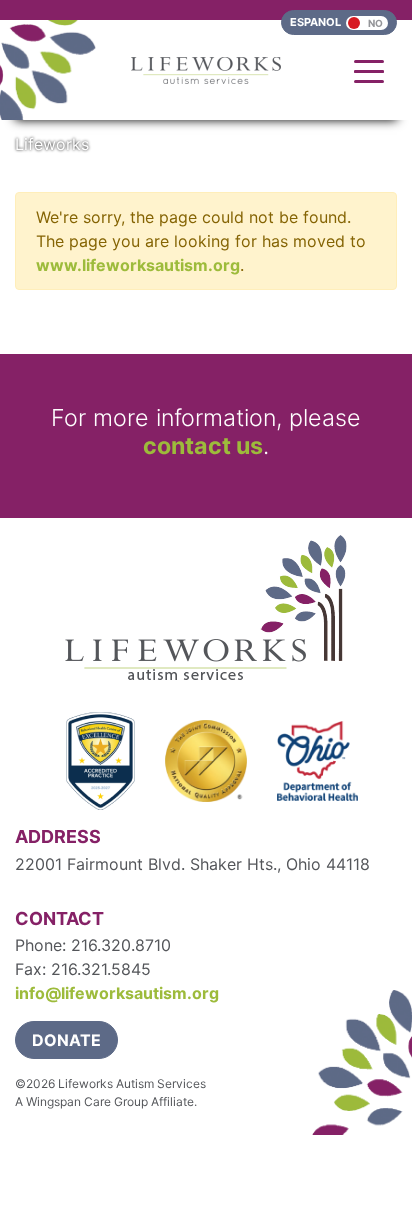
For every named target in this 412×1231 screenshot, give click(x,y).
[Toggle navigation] (369, 70)
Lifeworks (52, 144)
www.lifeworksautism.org (138, 265)
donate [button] (66, 1040)
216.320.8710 (121, 945)
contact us (203, 445)
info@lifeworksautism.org (117, 993)
